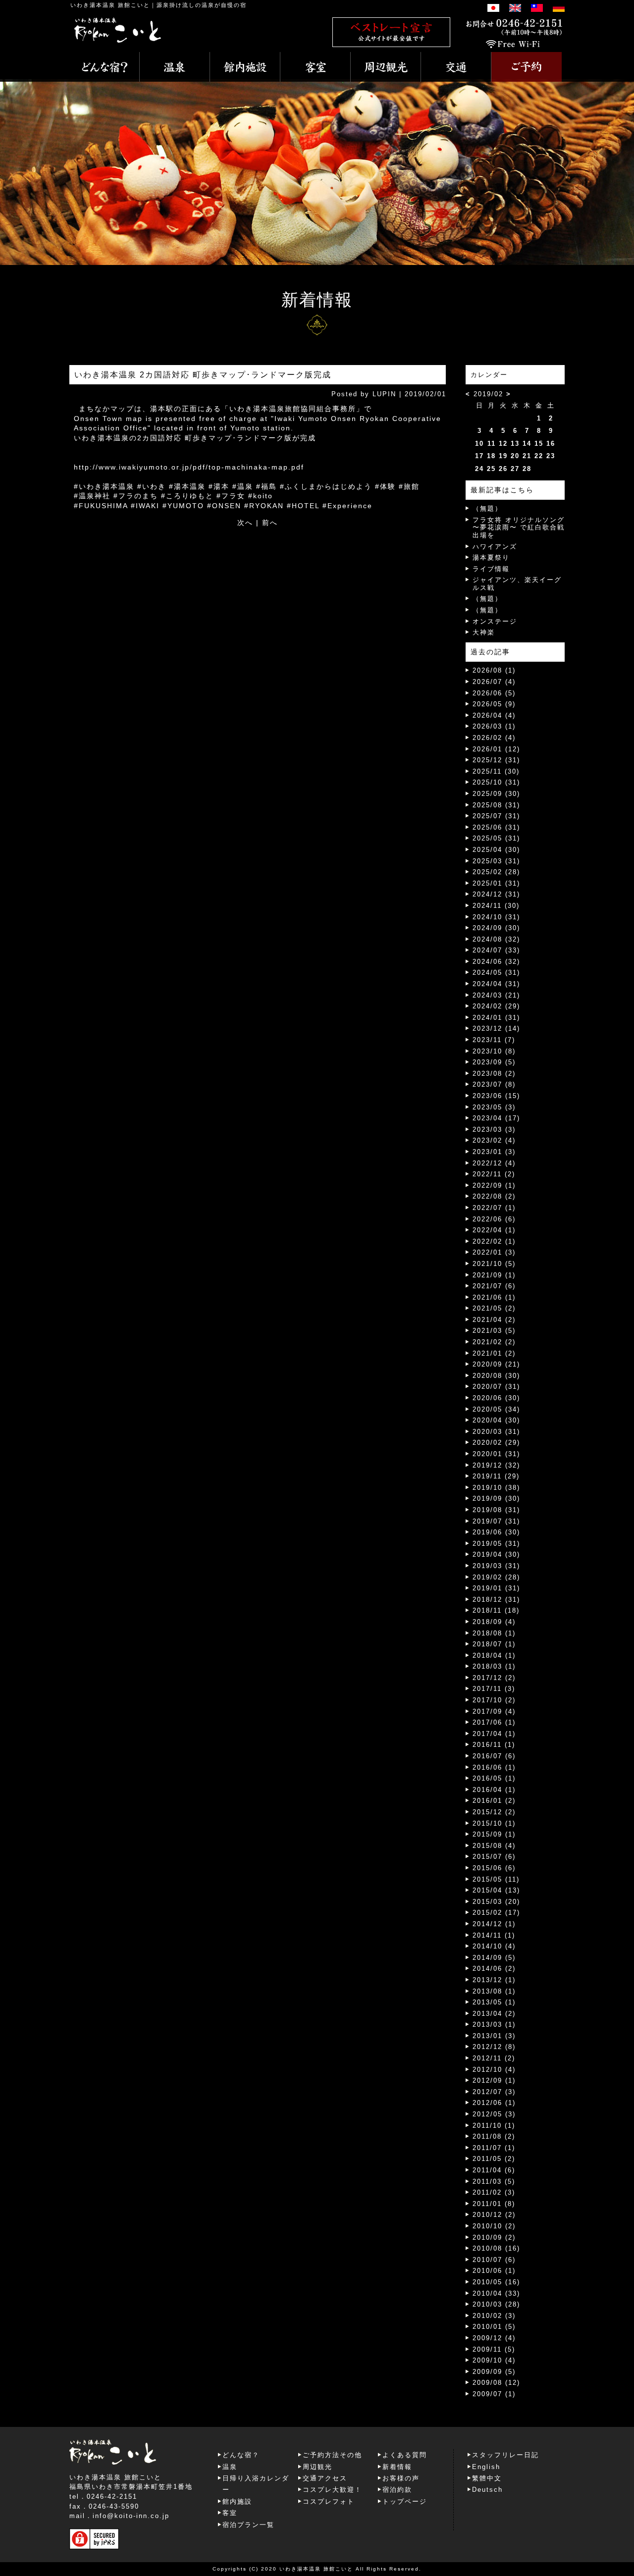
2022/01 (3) (494, 1252)
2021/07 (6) (494, 1286)
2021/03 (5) (494, 1331)
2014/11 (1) (494, 1935)
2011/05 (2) (494, 2159)
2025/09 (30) (496, 794)
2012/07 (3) (494, 2092)
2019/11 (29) (496, 1476)
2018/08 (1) (494, 1633)
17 (479, 456)
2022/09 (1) (494, 1185)
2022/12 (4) (494, 1163)
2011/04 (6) (494, 2170)
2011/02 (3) (494, 2192)
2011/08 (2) (494, 2136)
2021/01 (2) (494, 1353)
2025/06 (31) (496, 827)
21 (527, 456)
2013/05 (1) (494, 2002)
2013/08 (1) (494, 1991)
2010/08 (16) (496, 2248)
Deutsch (487, 2490)
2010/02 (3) (494, 2316)
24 (479, 469)
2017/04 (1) (494, 1734)
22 (539, 456)
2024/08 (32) (496, 939)
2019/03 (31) (496, 1566)
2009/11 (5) (494, 2349)
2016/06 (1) (494, 1767)
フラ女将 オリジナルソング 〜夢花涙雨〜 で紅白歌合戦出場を (519, 527)
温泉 (230, 2467)
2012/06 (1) (494, 2103)
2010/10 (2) (494, 2226)
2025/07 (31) (496, 816)
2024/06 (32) (496, 962)
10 (479, 444)
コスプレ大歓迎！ (332, 2490)
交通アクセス (325, 2478)
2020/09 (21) (496, 1364)
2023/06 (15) (496, 1096)
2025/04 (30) (496, 850)
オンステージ (495, 621)
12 (503, 444)
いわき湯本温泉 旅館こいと (110, 5)
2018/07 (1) (494, 1644)
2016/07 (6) (494, 1756)
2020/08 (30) (496, 1376)
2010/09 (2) (494, 2237)
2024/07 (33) (496, 950)
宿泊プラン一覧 (248, 2525)
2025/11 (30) (496, 771)
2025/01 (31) (496, 883)
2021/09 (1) (494, 1275)
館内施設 (237, 2501)
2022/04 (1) (494, 1230)
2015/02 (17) (496, 1913)
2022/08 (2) (494, 1196)
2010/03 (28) (496, 2304)
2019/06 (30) (496, 1532)
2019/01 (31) (496, 1588)
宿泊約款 (397, 2490)
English (486, 2467)
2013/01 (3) (494, 2036)
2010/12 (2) (494, 2215)
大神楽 (484, 632)
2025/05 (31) (496, 838)
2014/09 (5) (494, 1958)
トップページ (405, 2501)
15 (539, 444)
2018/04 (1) (494, 1656)
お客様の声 (401, 2478)
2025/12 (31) (496, 760)
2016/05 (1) (494, 1778)
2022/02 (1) (494, 1241)
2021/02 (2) (494, 1342)
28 (527, 469)
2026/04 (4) (494, 715)
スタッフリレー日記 (505, 2455)
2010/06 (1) (494, 2271)
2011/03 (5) (494, 2182)
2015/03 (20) (496, 1902)
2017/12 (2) (494, 1678)
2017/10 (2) (494, 1700)
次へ (245, 523)
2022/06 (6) (494, 1219)
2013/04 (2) (494, 2014)
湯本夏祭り (491, 557)
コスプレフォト (329, 2501)
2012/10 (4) (494, 2070)
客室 (230, 2513)
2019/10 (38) (496, 1488)
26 (503, 469)
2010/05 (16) (496, 2282)
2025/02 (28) (496, 872)
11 (492, 444)
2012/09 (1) (494, 2080)
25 (491, 469)
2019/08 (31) (496, 1510)
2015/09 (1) (494, 1834)
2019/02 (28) (496, 1577)
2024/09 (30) (496, 928)
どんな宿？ (241, 2455)
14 (527, 444)
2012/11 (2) (494, 2058)
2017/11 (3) (494, 1689)
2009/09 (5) (494, 2372)
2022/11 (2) (494, 1174)
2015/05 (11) (496, 1879)
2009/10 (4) (494, 2360)
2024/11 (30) (496, 906)
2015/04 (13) (496, 1890)
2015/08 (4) (494, 1846)
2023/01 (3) (494, 1152)
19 (503, 456)
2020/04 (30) (496, 1420)
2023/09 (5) (494, 1062)
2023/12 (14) (496, 1028)
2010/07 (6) (494, 2260)
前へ (270, 523)
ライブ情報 (491, 569)
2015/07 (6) (494, 1857)
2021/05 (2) (494, 1308)
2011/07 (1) (494, 2148)
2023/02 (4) (494, 1140)
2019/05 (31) (496, 1544)
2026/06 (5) (494, 693)
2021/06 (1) (494, 1297)
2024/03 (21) (496, 995)
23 (551, 456)
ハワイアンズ (495, 547)
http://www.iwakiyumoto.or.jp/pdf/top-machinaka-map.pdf (189, 467)
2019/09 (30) (496, 1498)
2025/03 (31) (496, 861)
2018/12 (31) (496, 1600)
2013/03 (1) (494, 2024)
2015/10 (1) (494, 1823)
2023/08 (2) (494, 1074)
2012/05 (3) (494, 2114)
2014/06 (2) (494, 1969)
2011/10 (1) (494, 2126)
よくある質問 (405, 2455)
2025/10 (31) (496, 782)
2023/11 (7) (494, 1040)
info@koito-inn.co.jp (131, 2516)
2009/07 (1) (494, 2394)
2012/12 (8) (494, 2047)
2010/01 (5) (494, 2327)
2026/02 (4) (494, 738)
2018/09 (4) (494, 1622)
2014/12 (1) (494, 1924)
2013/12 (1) (494, 1980)
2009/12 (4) (494, 2338)
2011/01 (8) (494, 2204)
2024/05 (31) (496, 973)
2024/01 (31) (496, 1018)
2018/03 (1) (494, 1666)
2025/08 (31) (496, 805)
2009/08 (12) (496, 2383)
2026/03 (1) (494, 726)
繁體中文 (487, 2478)
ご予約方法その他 (332, 2455)
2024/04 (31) (496, 984)
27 (515, 469)
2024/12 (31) (496, 894)
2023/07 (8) (494, 1084)
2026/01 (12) (496, 749)
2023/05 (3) (494, 1107)
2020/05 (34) (496, 1409)
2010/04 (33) (496, 2293)
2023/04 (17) (496, 1118)
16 (551, 444)
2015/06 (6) (494, 1868)
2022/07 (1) (494, 1208)
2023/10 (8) (494, 1051)
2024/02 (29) (496, 1006)
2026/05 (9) (494, 704)
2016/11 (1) (494, 1745)
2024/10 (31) (496, 917)
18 (491, 456)
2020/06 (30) (496, 1398)
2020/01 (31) (496, 1454)
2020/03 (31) (496, 1432)
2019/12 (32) (496, 1465)
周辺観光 (317, 2467)
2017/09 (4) (494, 1711)
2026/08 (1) (494, 670)
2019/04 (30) (496, 1554)
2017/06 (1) (494, 1722)
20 (515, 456)
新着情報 (397, 2467)
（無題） (487, 508)
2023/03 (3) (494, 1130)
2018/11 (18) (496, 1610)
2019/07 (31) (496, 1521)
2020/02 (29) (496, 1443)
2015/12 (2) (494, 1812)
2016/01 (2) (494, 1801)
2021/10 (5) (494, 1264)
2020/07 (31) (496, 1387)
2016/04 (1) (494, 1790)
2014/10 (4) (494, 1946)
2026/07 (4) (494, 682)
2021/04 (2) (494, 1320)
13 (515, 444)
